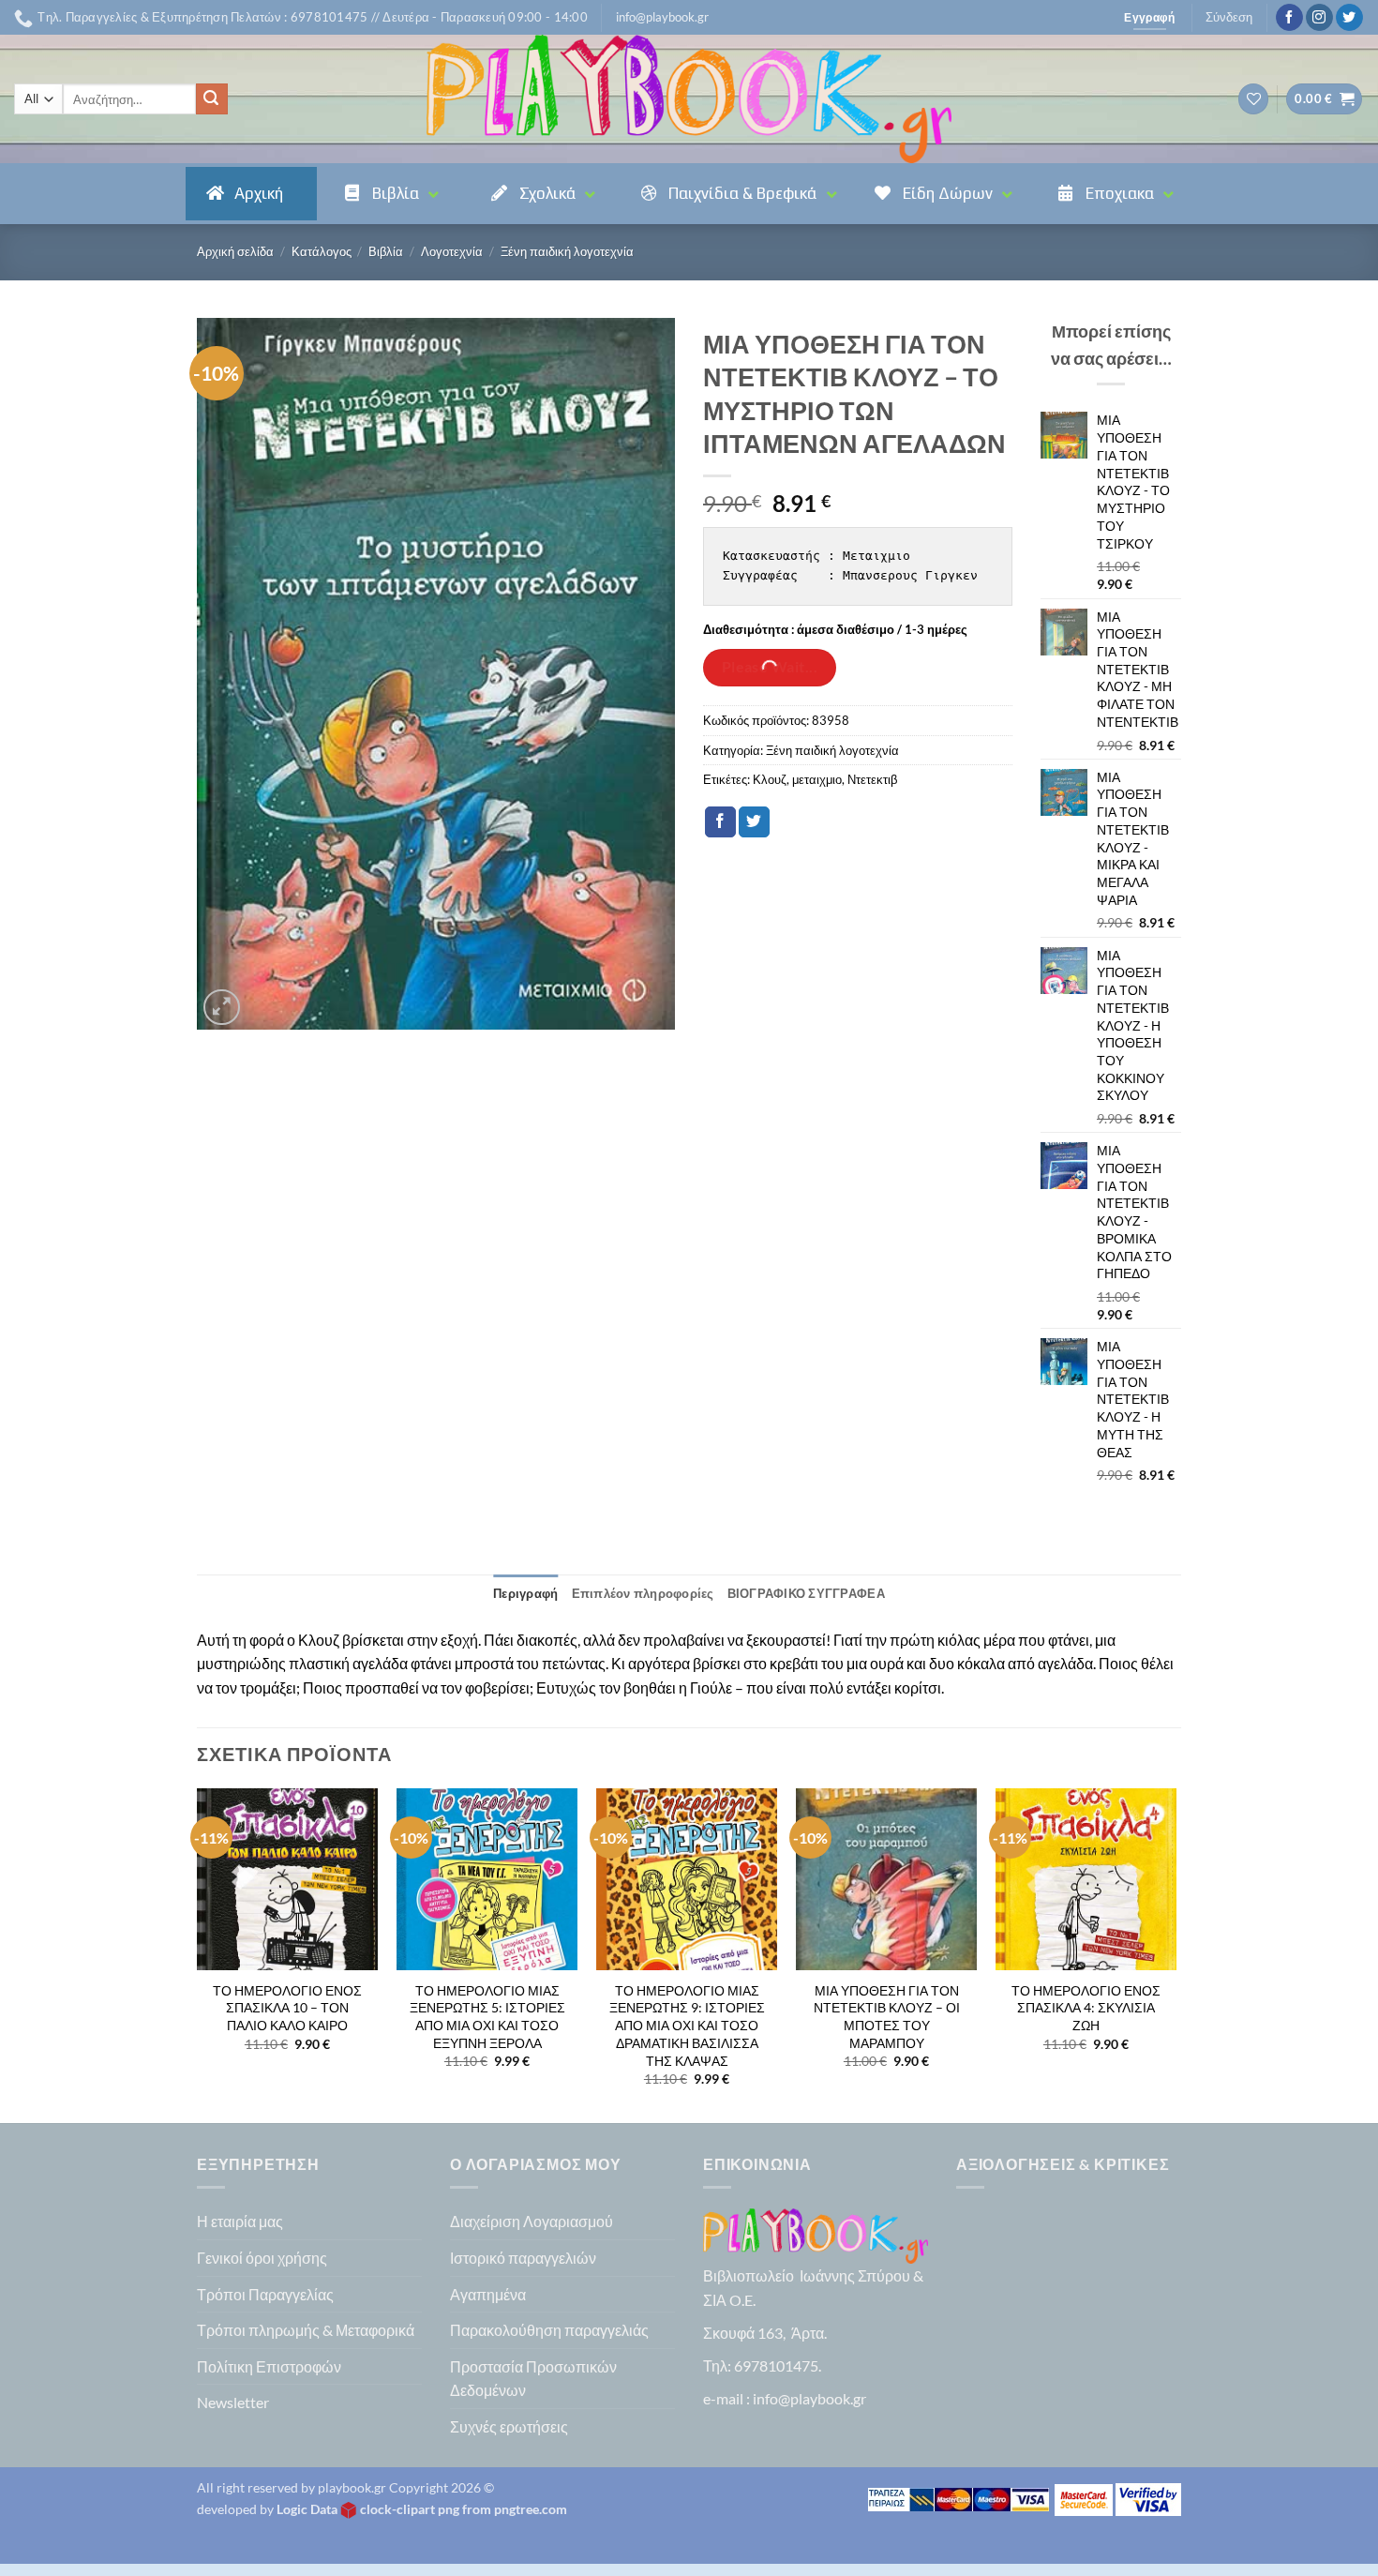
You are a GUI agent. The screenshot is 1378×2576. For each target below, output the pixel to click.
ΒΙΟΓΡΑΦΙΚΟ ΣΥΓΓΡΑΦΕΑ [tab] (806, 1593)
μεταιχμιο (817, 779)
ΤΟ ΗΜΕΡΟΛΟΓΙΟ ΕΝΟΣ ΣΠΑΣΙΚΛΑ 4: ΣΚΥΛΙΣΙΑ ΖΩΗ (1086, 2008)
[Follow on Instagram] (1319, 18)
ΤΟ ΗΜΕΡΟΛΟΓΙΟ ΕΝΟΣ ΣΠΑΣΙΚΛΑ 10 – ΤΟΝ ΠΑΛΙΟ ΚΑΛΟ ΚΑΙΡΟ (287, 2008)
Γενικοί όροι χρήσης (262, 2258)
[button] (662, 17)
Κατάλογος (322, 251)
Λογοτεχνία (452, 251)
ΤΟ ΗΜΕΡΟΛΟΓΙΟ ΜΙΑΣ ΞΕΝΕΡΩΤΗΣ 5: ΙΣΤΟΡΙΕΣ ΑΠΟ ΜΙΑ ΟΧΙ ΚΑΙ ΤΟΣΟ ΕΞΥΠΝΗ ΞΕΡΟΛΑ (487, 2017)
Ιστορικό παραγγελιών (523, 2258)
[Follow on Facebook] (1289, 18)
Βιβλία (386, 251)
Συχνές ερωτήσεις (509, 2426)
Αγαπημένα (488, 2294)
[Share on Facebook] (720, 822)
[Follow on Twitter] (1349, 18)
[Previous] (198, 1954)
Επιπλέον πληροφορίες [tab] (643, 1593)
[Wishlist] (1253, 99)
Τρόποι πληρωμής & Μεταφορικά (306, 2330)
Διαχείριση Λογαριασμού (532, 2221)
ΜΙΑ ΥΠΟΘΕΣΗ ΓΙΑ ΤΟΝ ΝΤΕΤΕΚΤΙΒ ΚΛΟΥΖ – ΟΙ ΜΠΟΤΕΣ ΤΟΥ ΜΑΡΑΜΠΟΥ (887, 2017)
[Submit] (212, 99)
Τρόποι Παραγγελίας (265, 2294)
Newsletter (233, 2402)
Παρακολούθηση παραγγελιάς (549, 2330)
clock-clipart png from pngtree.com (464, 2509)
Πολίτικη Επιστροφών (269, 2366)
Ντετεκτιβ (872, 779)
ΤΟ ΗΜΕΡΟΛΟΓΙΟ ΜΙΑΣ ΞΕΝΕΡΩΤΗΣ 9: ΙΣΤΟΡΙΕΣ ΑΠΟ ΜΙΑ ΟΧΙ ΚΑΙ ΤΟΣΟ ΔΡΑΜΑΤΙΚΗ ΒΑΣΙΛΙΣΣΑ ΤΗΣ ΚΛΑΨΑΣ (687, 2026)
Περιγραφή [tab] (525, 1593)
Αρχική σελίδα (235, 251)
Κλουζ (770, 779)
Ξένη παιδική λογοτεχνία (567, 251)
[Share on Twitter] (754, 822)
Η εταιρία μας (240, 2221)
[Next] (1176, 1954)
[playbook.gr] (689, 99)
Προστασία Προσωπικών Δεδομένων (533, 2379)
